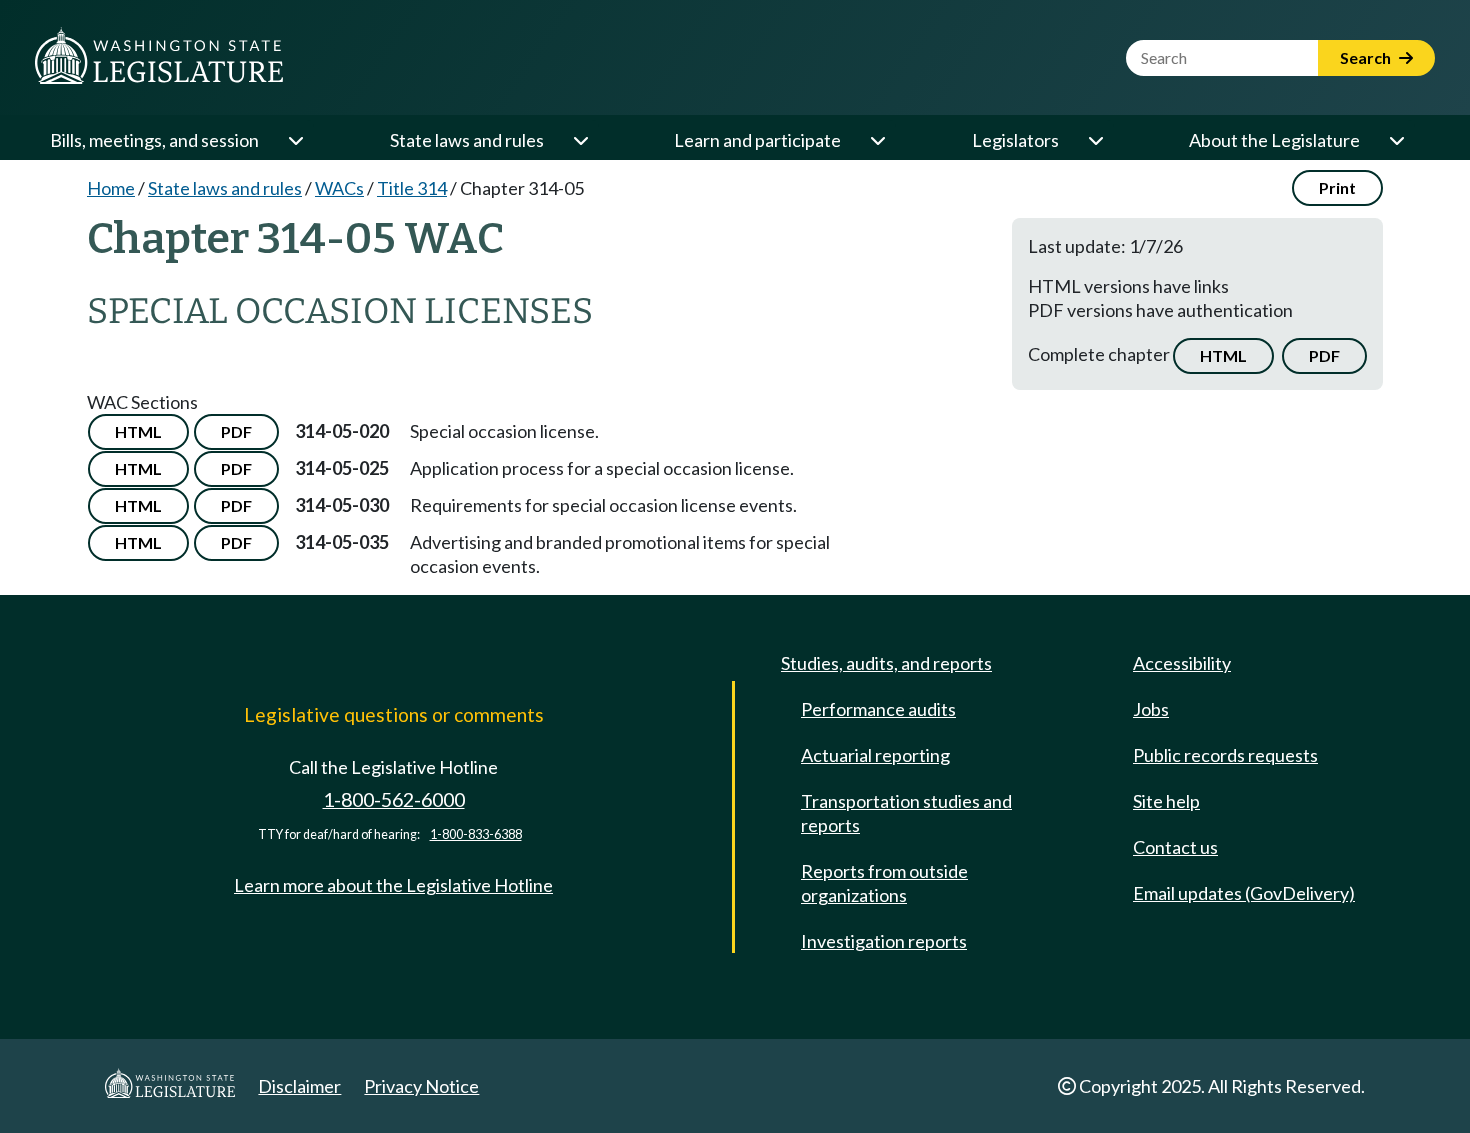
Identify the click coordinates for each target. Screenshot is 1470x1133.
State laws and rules (467, 140)
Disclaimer (299, 1086)
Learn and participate (757, 140)
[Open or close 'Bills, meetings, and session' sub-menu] (295, 140)
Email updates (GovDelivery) (1244, 893)
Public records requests (1225, 755)
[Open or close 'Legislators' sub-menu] (1095, 140)
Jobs (1151, 709)
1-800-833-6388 (476, 834)
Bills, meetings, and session (154, 140)
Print (1337, 187)
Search (1367, 57)
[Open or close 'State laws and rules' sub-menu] (580, 140)
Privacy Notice (421, 1086)
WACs (339, 188)
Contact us (1175, 847)
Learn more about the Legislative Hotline (393, 885)
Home (111, 188)
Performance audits (878, 709)
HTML (1223, 355)
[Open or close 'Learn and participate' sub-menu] (877, 140)
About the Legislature (1274, 140)
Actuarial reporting (875, 755)
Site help (1166, 801)
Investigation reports (884, 941)
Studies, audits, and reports (886, 663)
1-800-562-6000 (394, 799)
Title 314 (412, 188)
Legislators (1015, 140)
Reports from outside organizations (884, 883)
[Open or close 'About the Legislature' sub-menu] (1396, 140)
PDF (1324, 355)
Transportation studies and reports (906, 813)
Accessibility (1182, 663)
